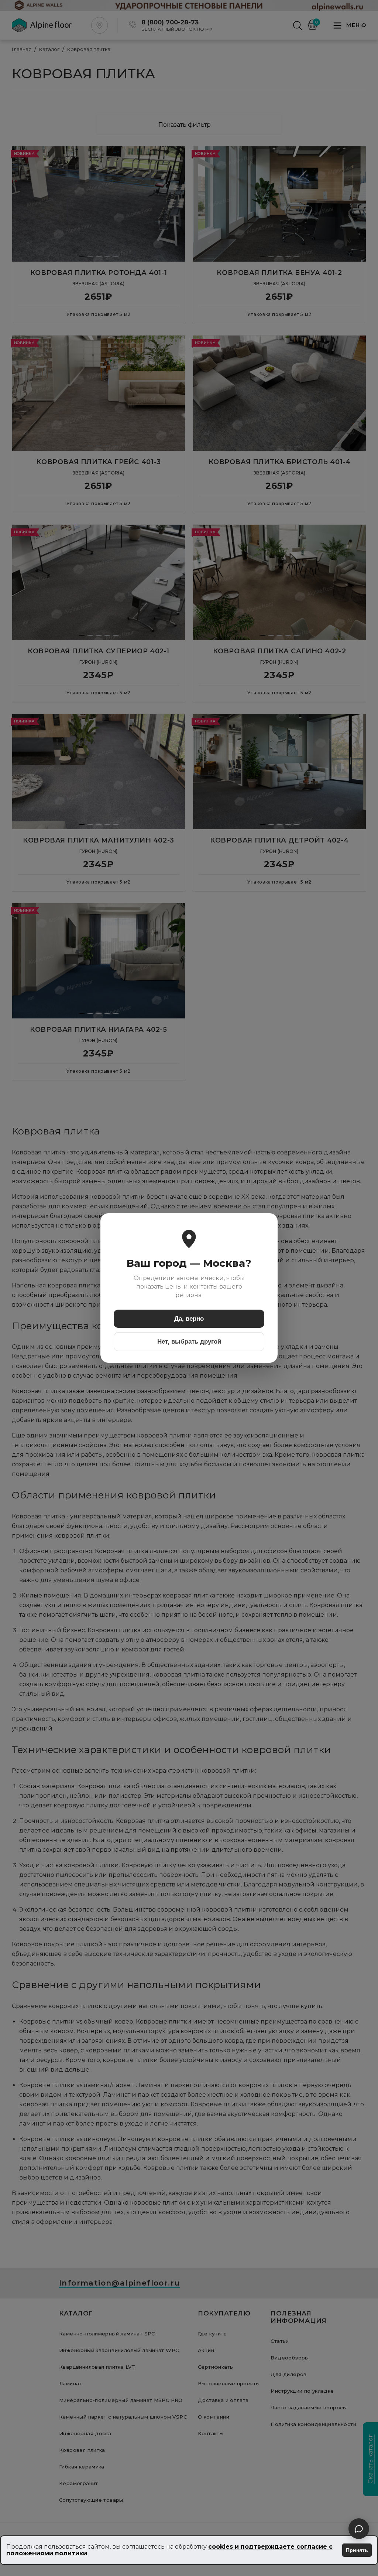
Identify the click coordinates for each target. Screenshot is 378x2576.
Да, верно (189, 1319)
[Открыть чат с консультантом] (359, 2529)
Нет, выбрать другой (189, 1342)
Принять (357, 2550)
